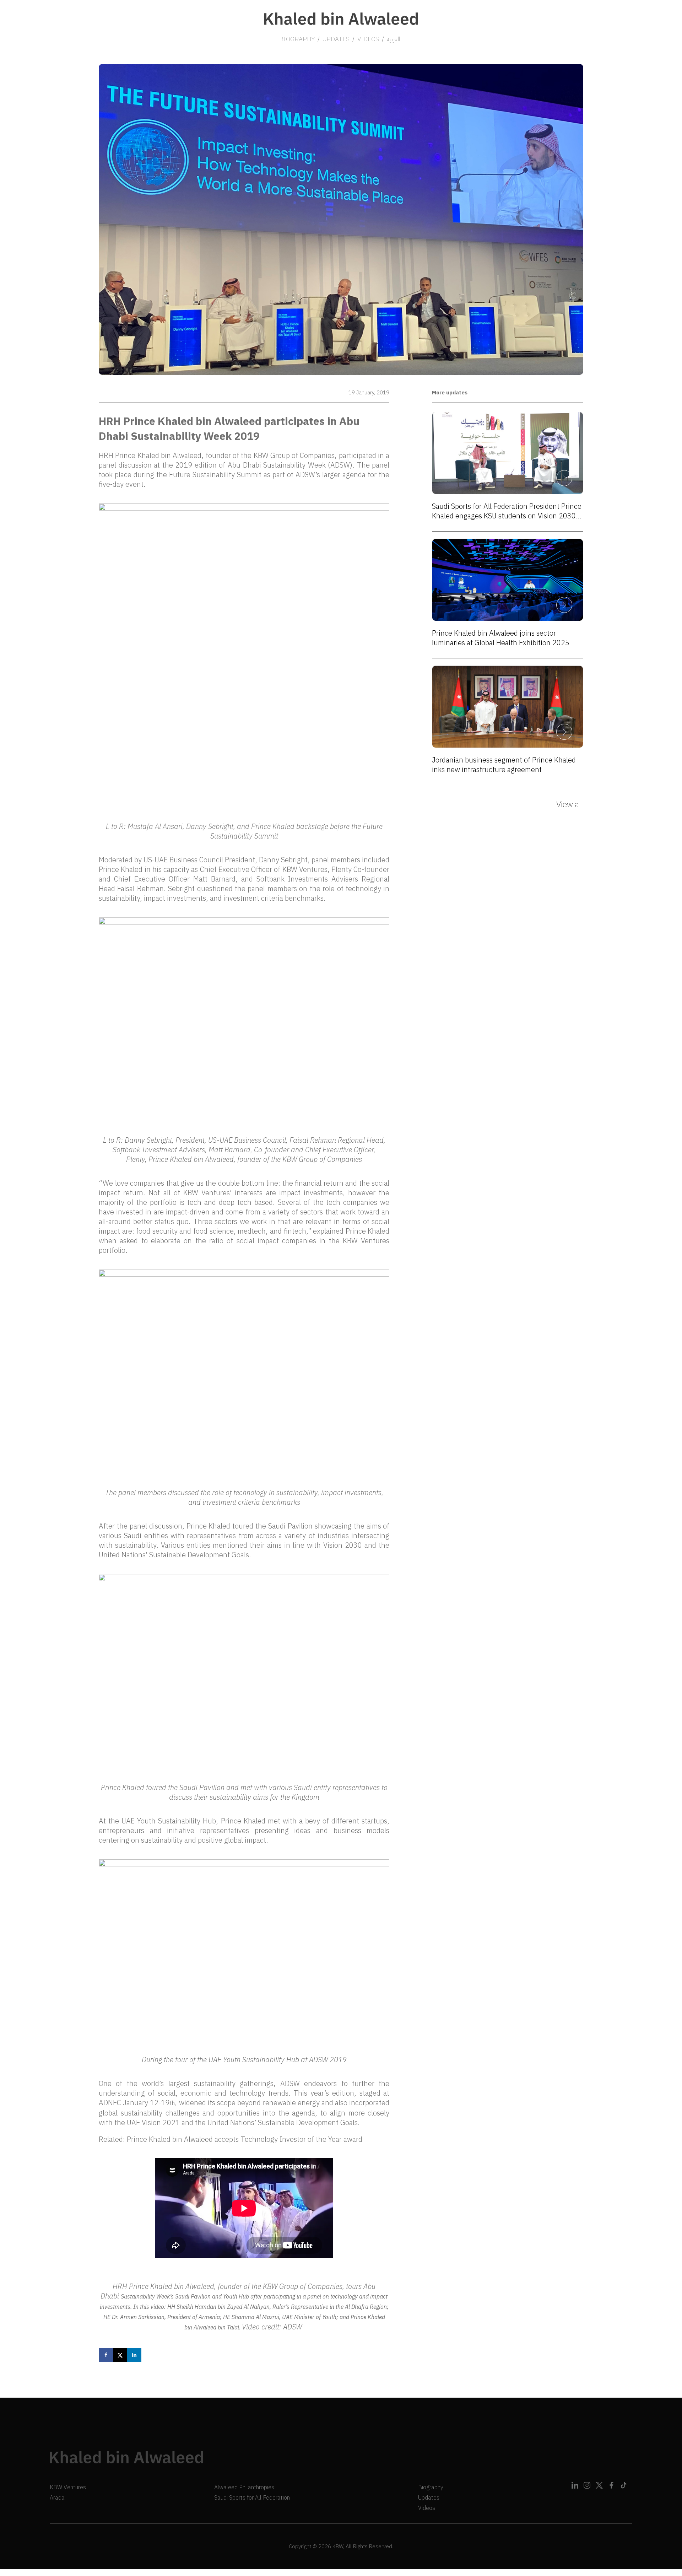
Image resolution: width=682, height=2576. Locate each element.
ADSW (293, 2327)
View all (570, 804)
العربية (393, 39)
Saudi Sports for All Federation (252, 2497)
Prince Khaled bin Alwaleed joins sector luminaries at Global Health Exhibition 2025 (501, 638)
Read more (564, 478)
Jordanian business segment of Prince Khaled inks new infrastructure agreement (504, 765)
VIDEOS (368, 39)
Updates (429, 2497)
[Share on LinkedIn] (134, 2355)
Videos (427, 2508)
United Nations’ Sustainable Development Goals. (175, 1555)
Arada (57, 2497)
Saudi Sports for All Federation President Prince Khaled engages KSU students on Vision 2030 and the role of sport (507, 511)
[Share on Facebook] (106, 2355)
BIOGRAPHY (297, 39)
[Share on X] (120, 2355)
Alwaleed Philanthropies (244, 2487)
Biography (431, 2487)
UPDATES (336, 39)
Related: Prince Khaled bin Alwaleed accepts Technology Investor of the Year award (231, 2139)
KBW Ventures (207, 1193)
